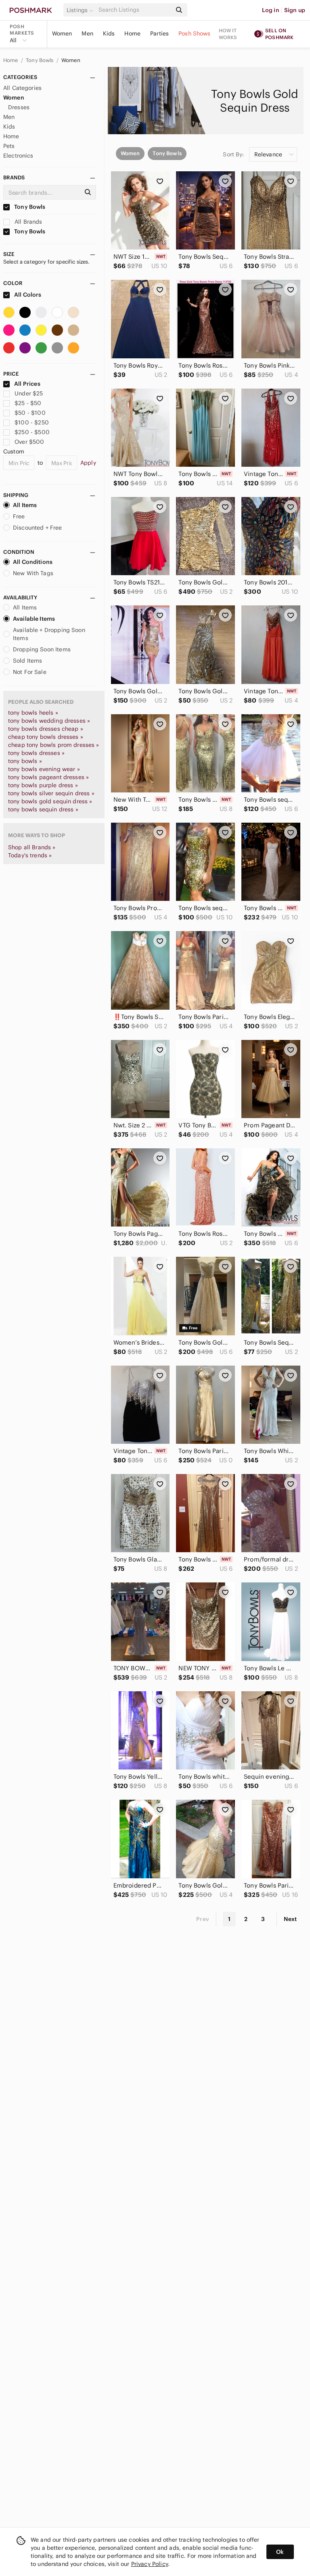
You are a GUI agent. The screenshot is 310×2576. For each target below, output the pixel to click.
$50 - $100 (30, 413)
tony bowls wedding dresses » (49, 721)
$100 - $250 (32, 422)
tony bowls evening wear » (44, 769)
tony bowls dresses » (36, 753)
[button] (81, 10)
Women (62, 33)
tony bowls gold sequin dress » (50, 801)
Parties (159, 33)
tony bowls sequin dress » (43, 809)
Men (87, 33)
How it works (228, 34)
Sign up (295, 10)
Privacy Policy (150, 2564)
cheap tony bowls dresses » (46, 737)
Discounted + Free (38, 528)
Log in (271, 10)
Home (132, 33)
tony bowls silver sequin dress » (51, 793)
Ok (280, 2552)
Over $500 (29, 442)
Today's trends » (30, 855)
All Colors (27, 295)
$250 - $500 (32, 432)
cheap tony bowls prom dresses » (54, 745)
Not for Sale (30, 672)
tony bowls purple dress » (43, 785)
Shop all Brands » (32, 847)
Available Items (34, 619)
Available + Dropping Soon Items (49, 634)
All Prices (27, 384)
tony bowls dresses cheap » (46, 729)
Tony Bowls (40, 60)
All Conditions (33, 562)
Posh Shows (195, 33)
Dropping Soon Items (42, 649)
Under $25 (29, 393)
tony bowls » (25, 761)
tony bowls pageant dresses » (48, 777)
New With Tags (33, 573)
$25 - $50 (28, 403)
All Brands (28, 222)
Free (19, 516)
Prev (203, 1919)
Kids (109, 33)
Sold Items (28, 661)
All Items (25, 505)
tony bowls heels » (33, 713)
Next (290, 1919)
